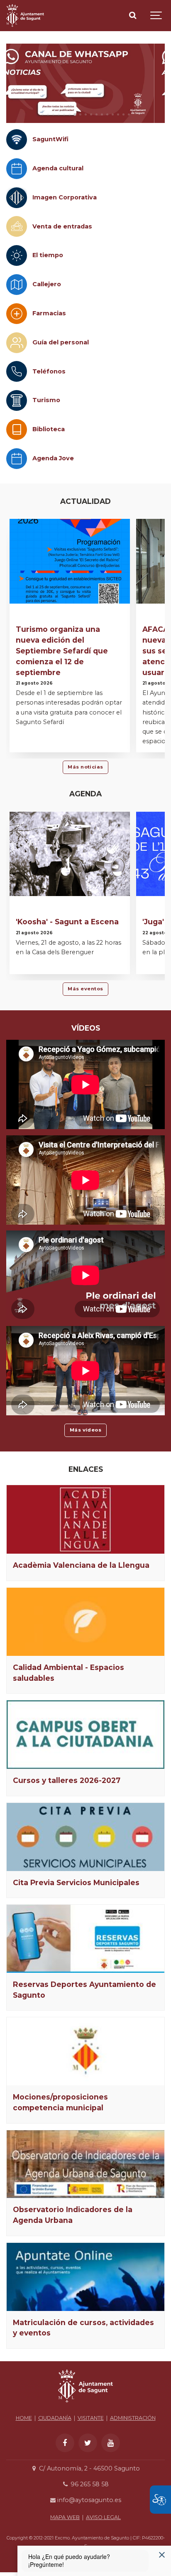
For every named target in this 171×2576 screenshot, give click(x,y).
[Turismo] (17, 400)
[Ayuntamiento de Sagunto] (25, 16)
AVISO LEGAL (103, 2517)
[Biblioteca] (17, 430)
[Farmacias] (17, 314)
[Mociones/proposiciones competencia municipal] (85, 2051)
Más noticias (85, 767)
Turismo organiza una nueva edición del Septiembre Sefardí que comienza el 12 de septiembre (62, 651)
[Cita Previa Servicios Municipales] (85, 1837)
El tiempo (48, 255)
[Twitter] (88, 2443)
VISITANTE (91, 2418)
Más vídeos (86, 1430)
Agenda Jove (53, 458)
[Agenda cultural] (17, 169)
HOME (24, 2418)
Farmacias (49, 313)
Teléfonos (49, 371)
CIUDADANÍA (55, 2418)
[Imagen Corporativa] (17, 198)
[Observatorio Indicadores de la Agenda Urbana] (85, 2164)
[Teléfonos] (17, 371)
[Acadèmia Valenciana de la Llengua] (85, 1520)
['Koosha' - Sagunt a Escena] (70, 854)
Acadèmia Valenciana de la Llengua (81, 1565)
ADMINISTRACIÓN (133, 2418)
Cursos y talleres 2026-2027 (67, 1780)
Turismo (46, 400)
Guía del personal (61, 342)
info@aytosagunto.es (88, 2500)
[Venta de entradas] (17, 226)
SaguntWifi (50, 139)
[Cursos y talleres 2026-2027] (85, 1735)
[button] (43, 114)
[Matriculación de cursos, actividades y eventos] (85, 2277)
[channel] (85, 83)
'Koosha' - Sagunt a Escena (67, 922)
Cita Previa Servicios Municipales (76, 1882)
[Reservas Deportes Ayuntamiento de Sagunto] (85, 1939)
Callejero (47, 284)
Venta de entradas (62, 226)
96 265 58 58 (89, 2484)
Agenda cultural (58, 168)
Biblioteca (49, 429)
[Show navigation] (156, 16)
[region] (85, 83)
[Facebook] (65, 2443)
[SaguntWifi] (17, 140)
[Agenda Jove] (17, 459)
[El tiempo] (17, 255)
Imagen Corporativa (65, 197)
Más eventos (85, 989)
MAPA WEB (65, 2517)
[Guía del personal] (17, 343)
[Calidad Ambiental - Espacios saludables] (85, 1622)
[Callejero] (17, 285)
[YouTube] (111, 2443)
